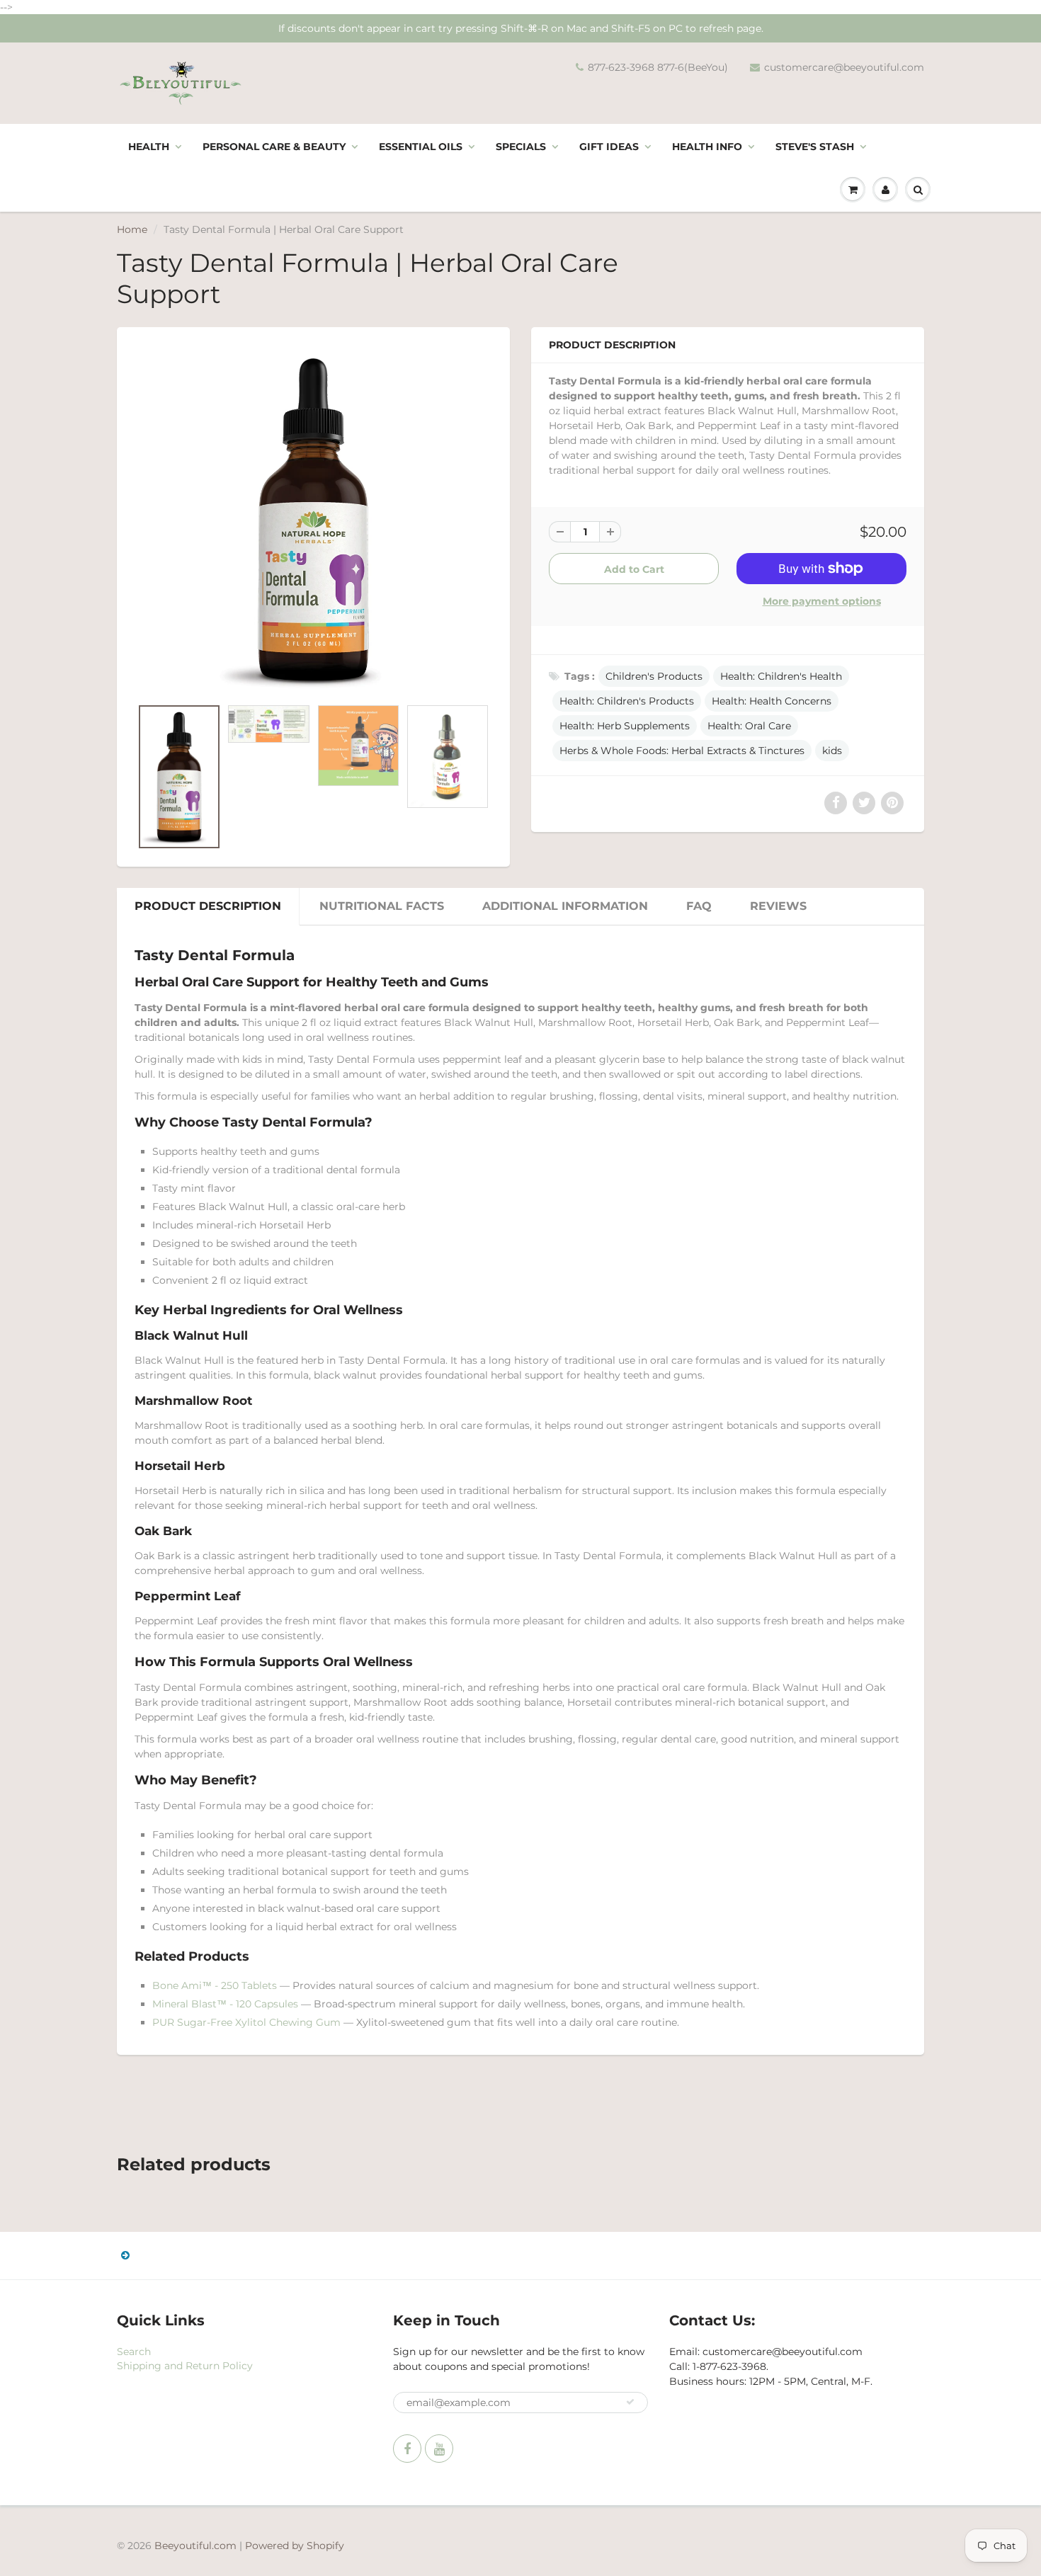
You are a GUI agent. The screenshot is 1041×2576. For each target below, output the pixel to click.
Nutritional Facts (382, 906)
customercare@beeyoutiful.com (844, 67)
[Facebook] (407, 2449)
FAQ (699, 906)
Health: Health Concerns (772, 701)
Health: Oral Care (749, 726)
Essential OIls (421, 147)
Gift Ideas (609, 147)
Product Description (208, 906)
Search (134, 2352)
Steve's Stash (815, 147)
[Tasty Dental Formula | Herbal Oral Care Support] (313, 519)
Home (132, 229)
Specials (521, 147)
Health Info (707, 147)
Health (149, 147)
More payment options (822, 601)
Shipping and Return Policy (185, 2366)
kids (832, 751)
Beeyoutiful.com (195, 2546)
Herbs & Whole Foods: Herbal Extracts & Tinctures (682, 751)
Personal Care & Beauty (274, 147)
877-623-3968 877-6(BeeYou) (658, 67)
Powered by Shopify (295, 2546)
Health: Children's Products (627, 701)
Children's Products (654, 676)
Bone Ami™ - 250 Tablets (215, 1985)
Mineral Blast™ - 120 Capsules (225, 2004)
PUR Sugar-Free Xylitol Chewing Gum (246, 2022)
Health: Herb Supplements (625, 726)
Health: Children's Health (781, 676)
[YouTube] (439, 2449)
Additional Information (565, 906)
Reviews (778, 906)
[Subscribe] (630, 2402)
